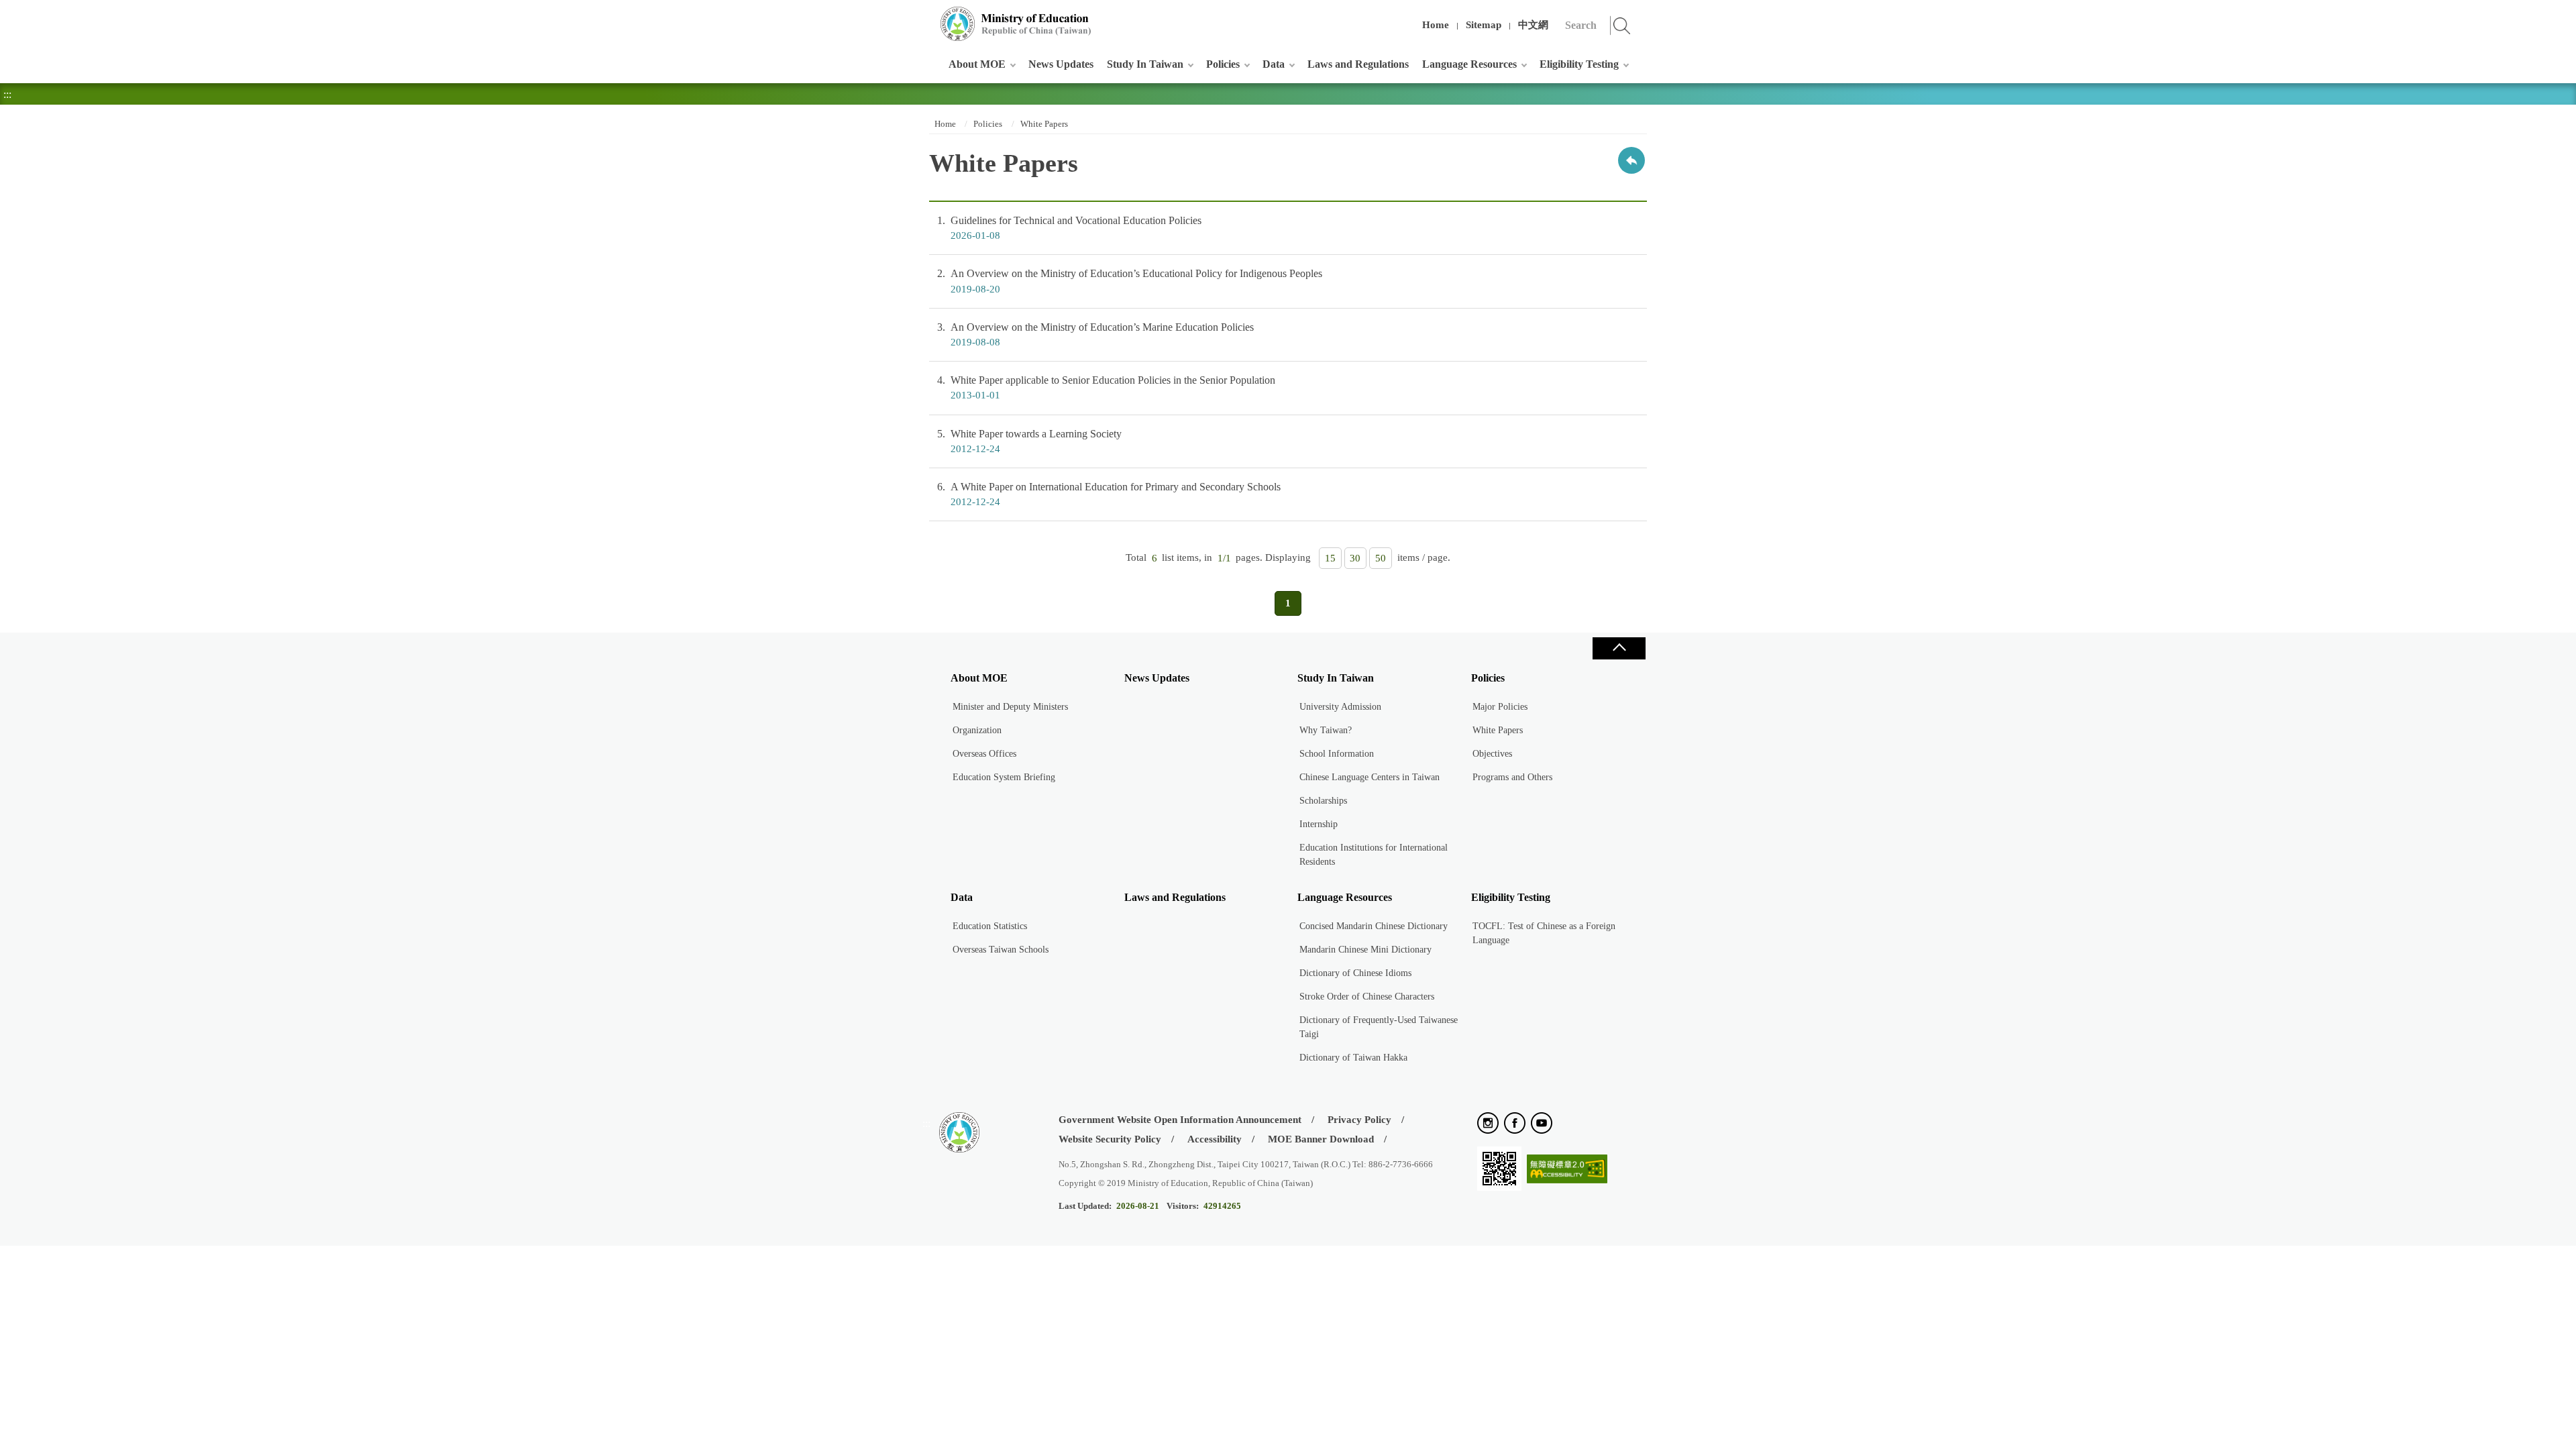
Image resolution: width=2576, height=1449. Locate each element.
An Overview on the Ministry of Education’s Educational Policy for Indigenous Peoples (1130, 281)
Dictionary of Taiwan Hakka (1353, 1058)
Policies (1223, 64)
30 (1355, 558)
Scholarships (1323, 801)
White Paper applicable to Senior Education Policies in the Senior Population (1106, 387)
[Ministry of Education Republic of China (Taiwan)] (1016, 24)
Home (1436, 25)
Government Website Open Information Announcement (1180, 1120)
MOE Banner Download (1321, 1139)
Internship (1319, 824)
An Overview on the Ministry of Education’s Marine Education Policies (1095, 334)
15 (1330, 558)
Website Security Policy (1110, 1139)
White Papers (1044, 124)
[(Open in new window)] (1488, 1124)
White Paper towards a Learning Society (1029, 441)
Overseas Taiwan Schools (1001, 950)
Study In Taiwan (1145, 64)
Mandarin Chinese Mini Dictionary (1365, 950)
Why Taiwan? (1326, 730)
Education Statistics (990, 926)
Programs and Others (1512, 777)
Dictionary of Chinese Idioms (1355, 973)
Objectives (1492, 754)
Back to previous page (1631, 160)
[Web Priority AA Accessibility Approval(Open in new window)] (1567, 1170)
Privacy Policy (1359, 1120)
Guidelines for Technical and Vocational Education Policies (1069, 228)
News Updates (1061, 64)
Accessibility (1215, 1139)
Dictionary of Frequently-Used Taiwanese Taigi (1379, 1027)
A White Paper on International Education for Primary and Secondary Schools (1109, 494)
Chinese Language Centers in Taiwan (1370, 777)
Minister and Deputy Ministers (1010, 707)
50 (1381, 558)
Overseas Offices (984, 754)
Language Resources (1469, 64)
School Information (1337, 754)
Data (1274, 64)
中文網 (1533, 25)
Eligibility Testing (1579, 64)
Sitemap (1484, 25)
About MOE (977, 64)
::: (926, 16)
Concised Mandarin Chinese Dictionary (1374, 926)
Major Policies (1500, 707)
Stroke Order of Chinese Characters (1367, 997)
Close (1619, 648)
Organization (977, 730)
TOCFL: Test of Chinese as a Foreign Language (1544, 933)
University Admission (1340, 707)
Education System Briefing (1004, 777)
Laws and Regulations (1358, 64)
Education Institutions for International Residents (1374, 855)
